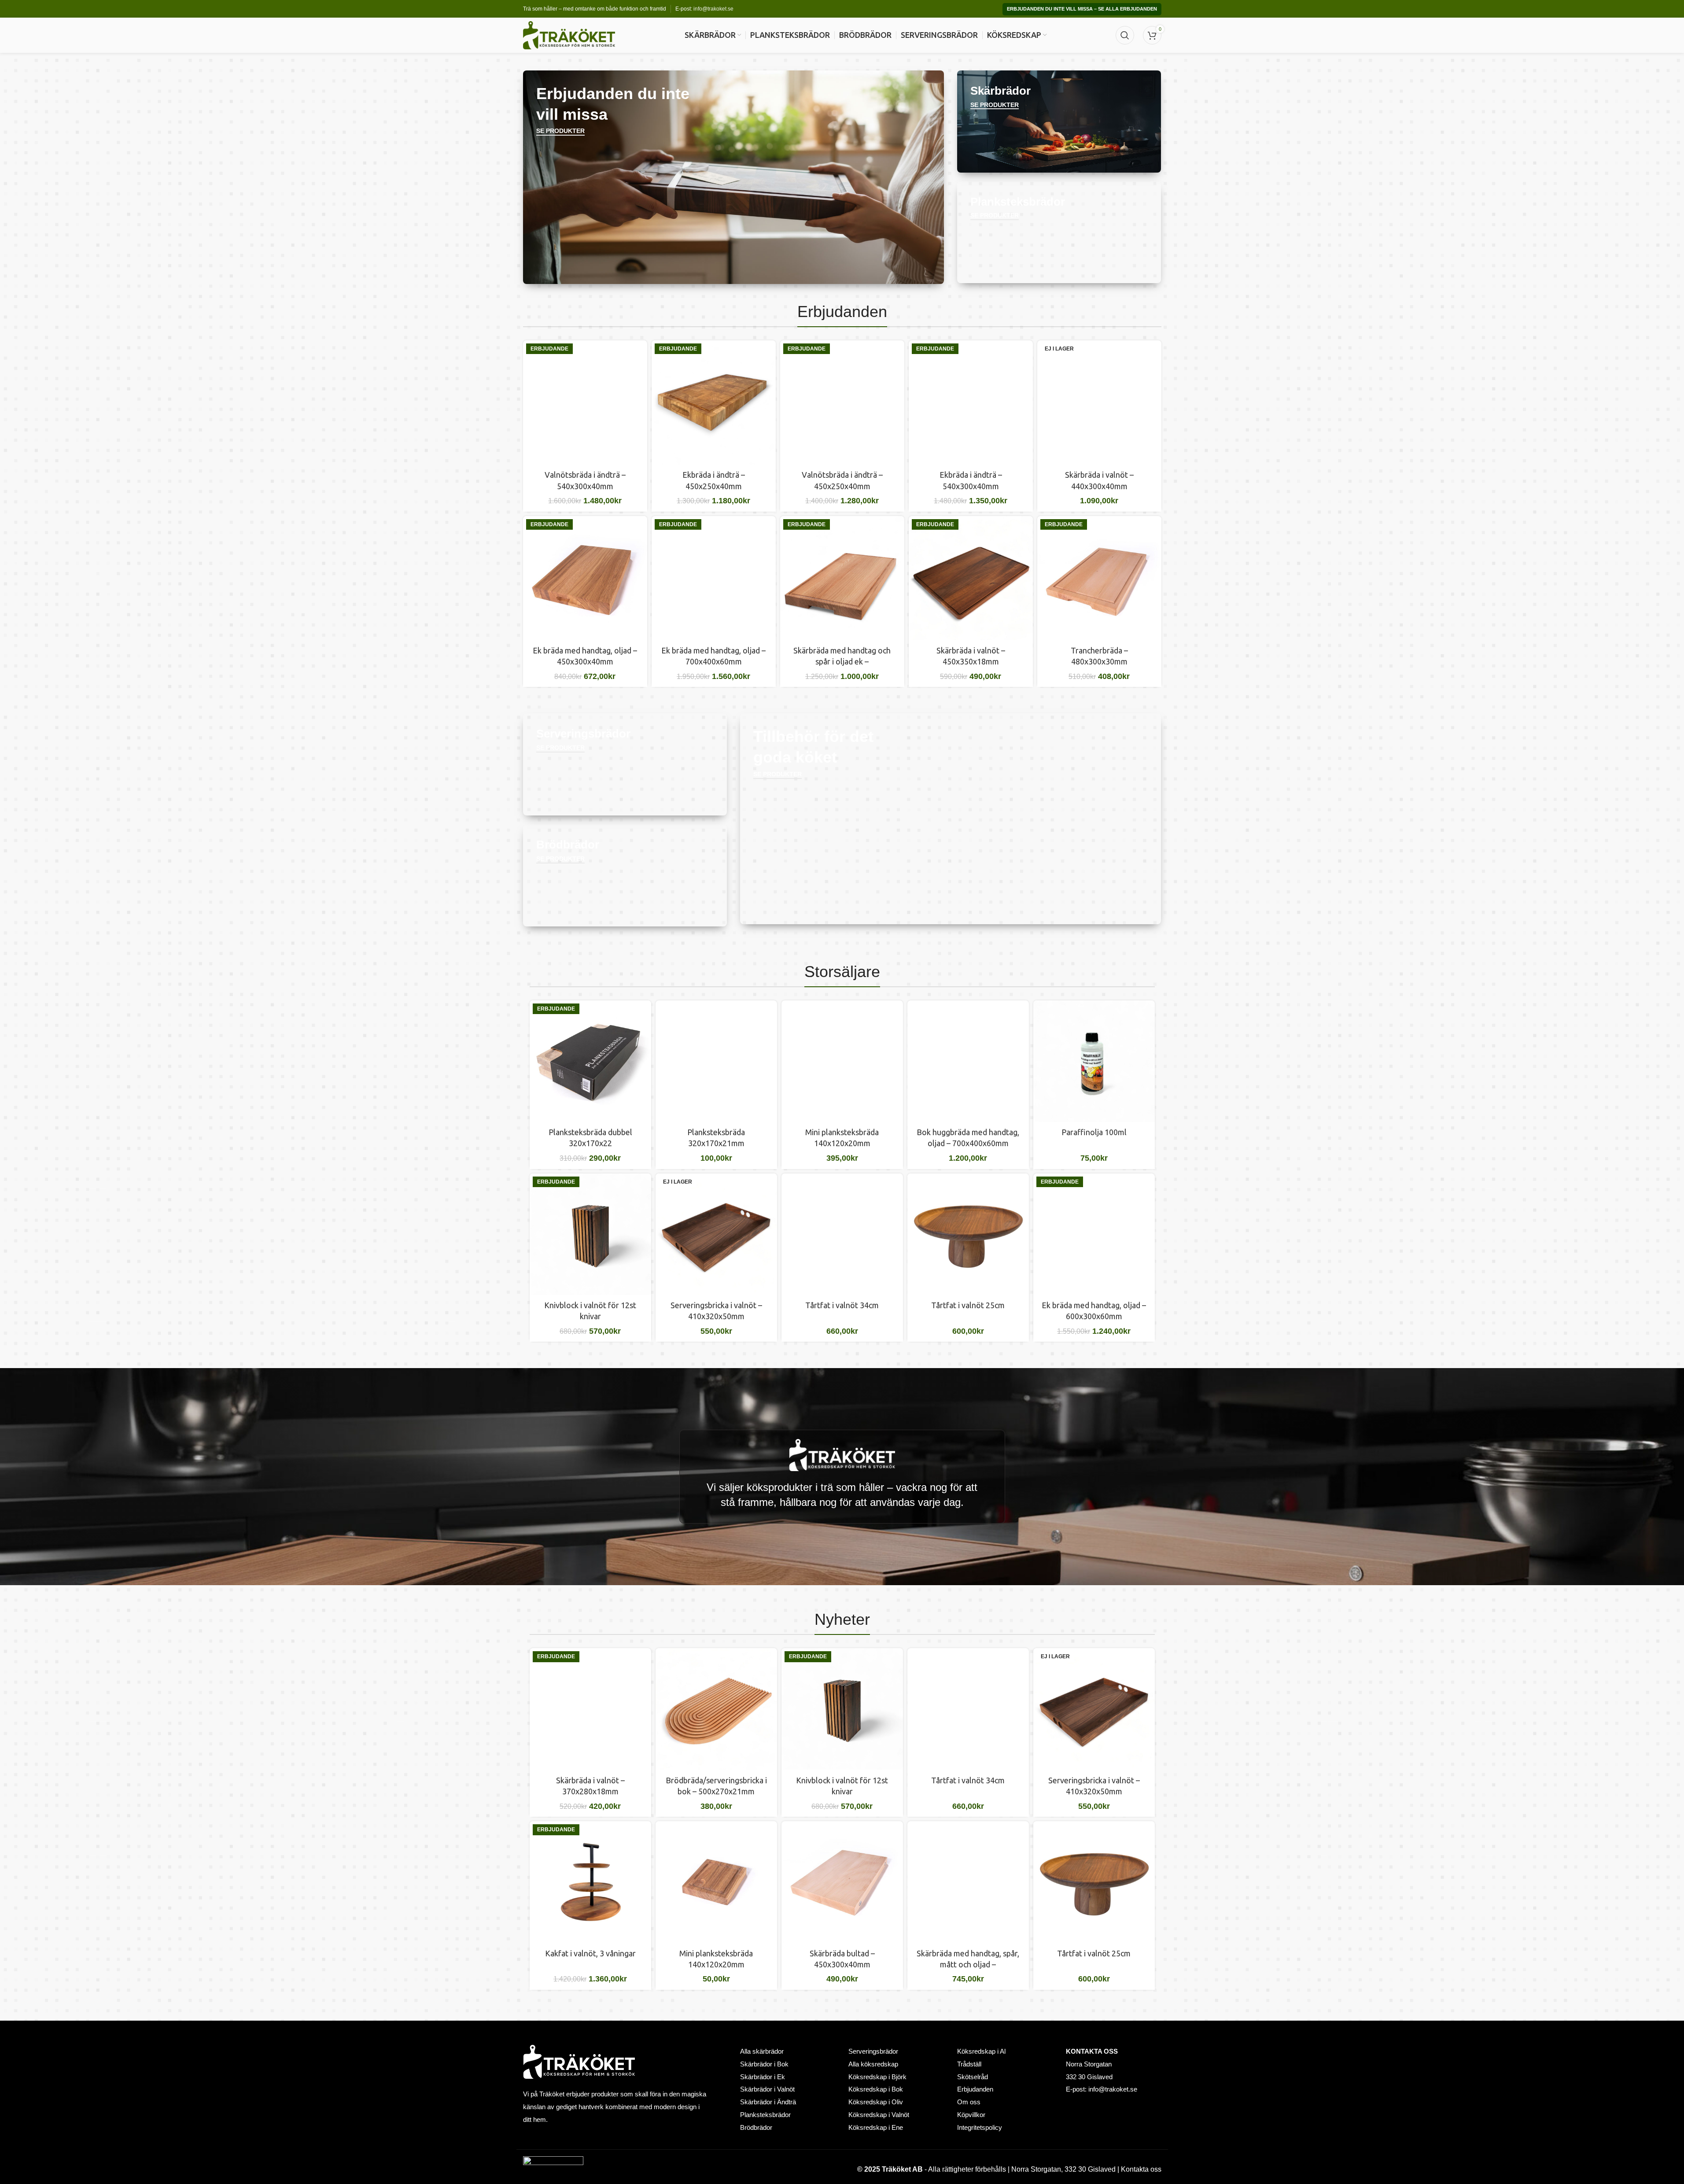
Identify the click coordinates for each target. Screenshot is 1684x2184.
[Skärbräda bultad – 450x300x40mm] (842, 1882)
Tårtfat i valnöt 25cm (968, 1305)
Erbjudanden (975, 2089)
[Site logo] (569, 35)
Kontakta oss (1141, 2169)
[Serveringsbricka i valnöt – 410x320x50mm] (716, 1234)
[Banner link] (734, 177)
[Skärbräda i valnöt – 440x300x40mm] (1099, 402)
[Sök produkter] (1125, 35)
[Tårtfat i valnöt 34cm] (842, 1234)
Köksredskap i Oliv (876, 2102)
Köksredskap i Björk (877, 2077)
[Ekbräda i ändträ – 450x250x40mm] (714, 402)
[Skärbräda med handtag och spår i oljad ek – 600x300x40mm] (842, 578)
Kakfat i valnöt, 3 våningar (590, 1953)
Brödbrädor (756, 2128)
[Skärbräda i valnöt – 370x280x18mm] (590, 1709)
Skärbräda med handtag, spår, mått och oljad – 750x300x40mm (968, 1964)
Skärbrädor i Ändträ (768, 2102)
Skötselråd (973, 2077)
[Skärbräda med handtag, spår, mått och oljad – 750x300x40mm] (968, 1882)
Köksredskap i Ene (876, 2128)
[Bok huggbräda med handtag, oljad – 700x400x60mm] (968, 1061)
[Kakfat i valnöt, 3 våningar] (590, 1882)
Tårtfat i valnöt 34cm (842, 1305)
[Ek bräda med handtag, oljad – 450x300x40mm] (585, 578)
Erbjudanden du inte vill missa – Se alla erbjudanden (1082, 9)
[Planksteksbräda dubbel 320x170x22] (590, 1061)
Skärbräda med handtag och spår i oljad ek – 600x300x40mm (842, 661)
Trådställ (969, 2064)
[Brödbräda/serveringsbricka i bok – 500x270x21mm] (716, 1709)
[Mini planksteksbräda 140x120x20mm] (842, 1061)
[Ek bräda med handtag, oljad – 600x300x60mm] (1094, 1234)
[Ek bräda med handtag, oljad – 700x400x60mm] (714, 578)
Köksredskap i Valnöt (879, 2115)
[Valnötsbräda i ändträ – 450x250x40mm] (842, 402)
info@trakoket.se (713, 9)
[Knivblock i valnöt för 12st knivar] (590, 1234)
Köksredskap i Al (981, 2051)
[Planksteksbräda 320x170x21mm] (716, 1061)
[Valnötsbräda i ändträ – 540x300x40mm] (585, 402)
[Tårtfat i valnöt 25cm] (968, 1234)
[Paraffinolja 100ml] (1094, 1061)
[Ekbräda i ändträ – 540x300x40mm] (971, 402)
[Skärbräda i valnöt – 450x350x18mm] (971, 578)
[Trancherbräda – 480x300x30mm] (1099, 578)
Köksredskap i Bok (876, 2089)
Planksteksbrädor (765, 2115)
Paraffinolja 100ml (1094, 1132)
